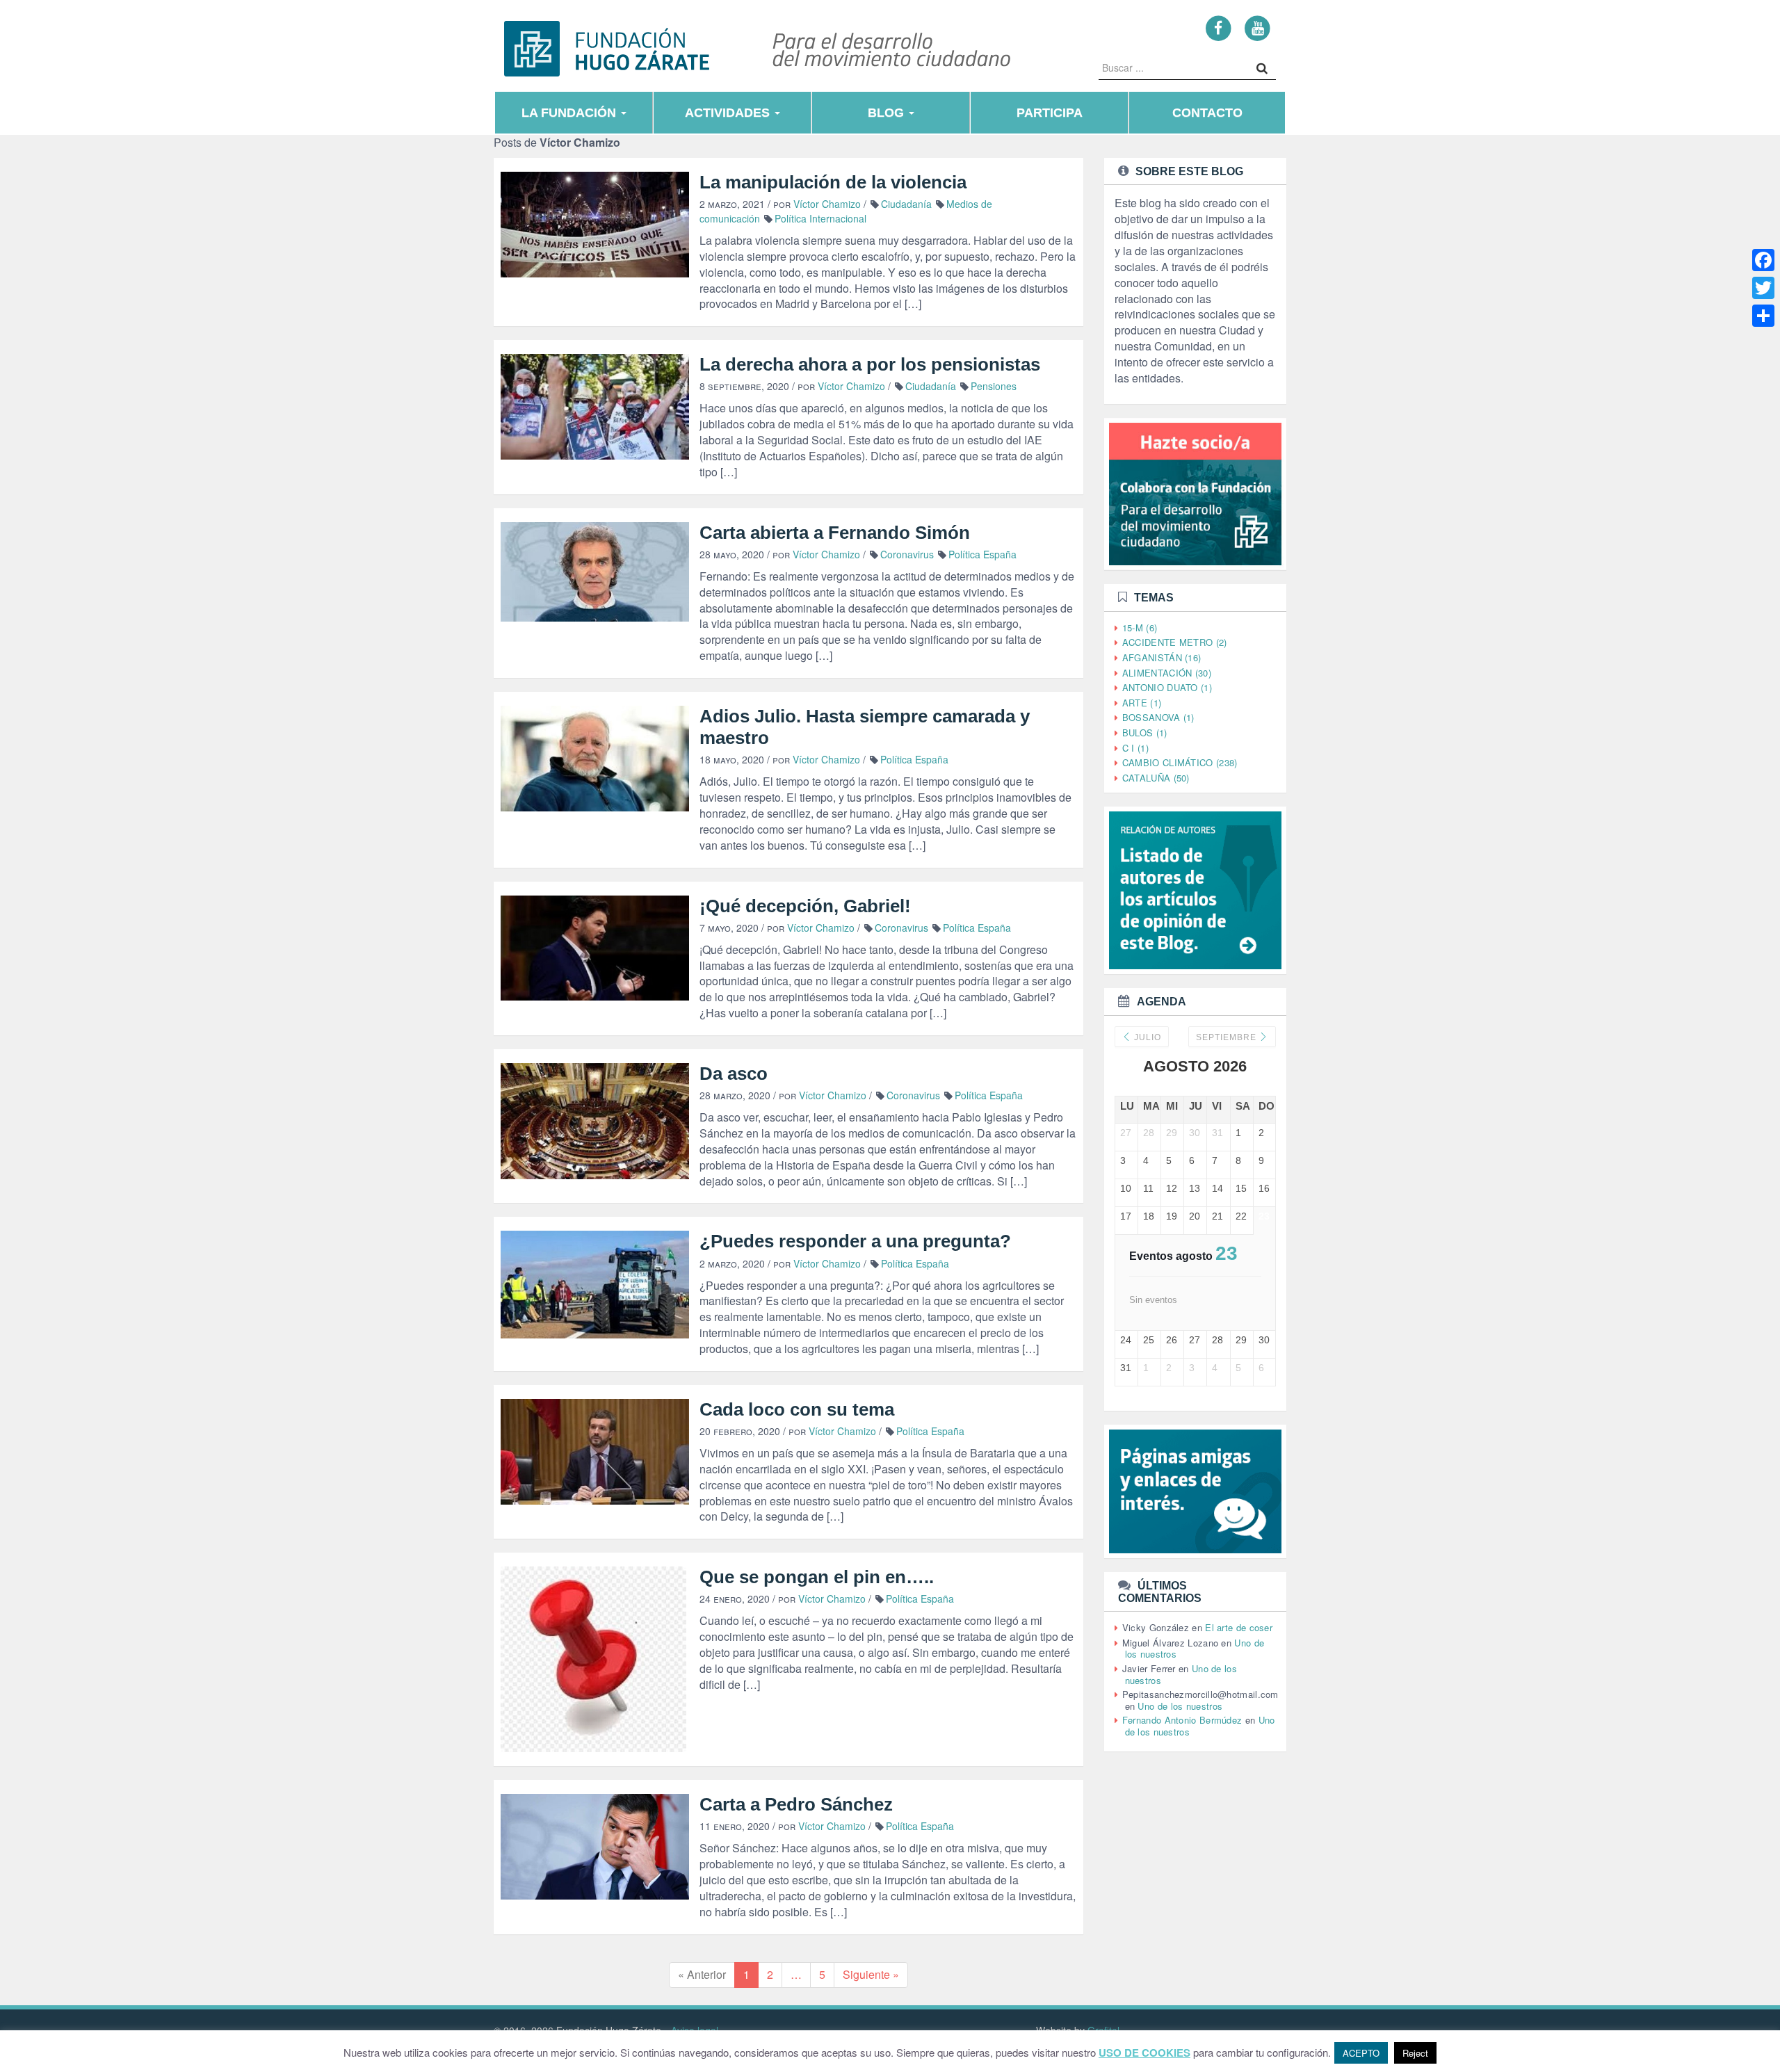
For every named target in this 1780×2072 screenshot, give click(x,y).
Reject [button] (1415, 2053)
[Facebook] (1219, 27)
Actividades (729, 113)
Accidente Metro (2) (1175, 642)
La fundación (571, 113)
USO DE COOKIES (1144, 2053)
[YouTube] (1257, 27)
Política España (982, 554)
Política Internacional (820, 218)
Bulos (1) (1145, 733)
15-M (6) (1140, 628)
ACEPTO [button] (1361, 2053)
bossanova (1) (1158, 717)
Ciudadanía (906, 204)
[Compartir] (1763, 316)
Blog (888, 113)
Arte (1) (1142, 703)
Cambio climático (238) (1180, 762)
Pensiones (994, 386)
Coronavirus (907, 554)
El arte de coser (1239, 1627)
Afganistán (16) (1162, 657)
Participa (1050, 113)
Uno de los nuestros (1180, 1706)
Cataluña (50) (1156, 778)
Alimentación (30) (1167, 673)
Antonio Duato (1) (1167, 687)
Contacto (1207, 113)
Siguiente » (871, 1974)
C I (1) (1135, 748)
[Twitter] (1763, 288)
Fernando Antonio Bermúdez (1182, 1720)
